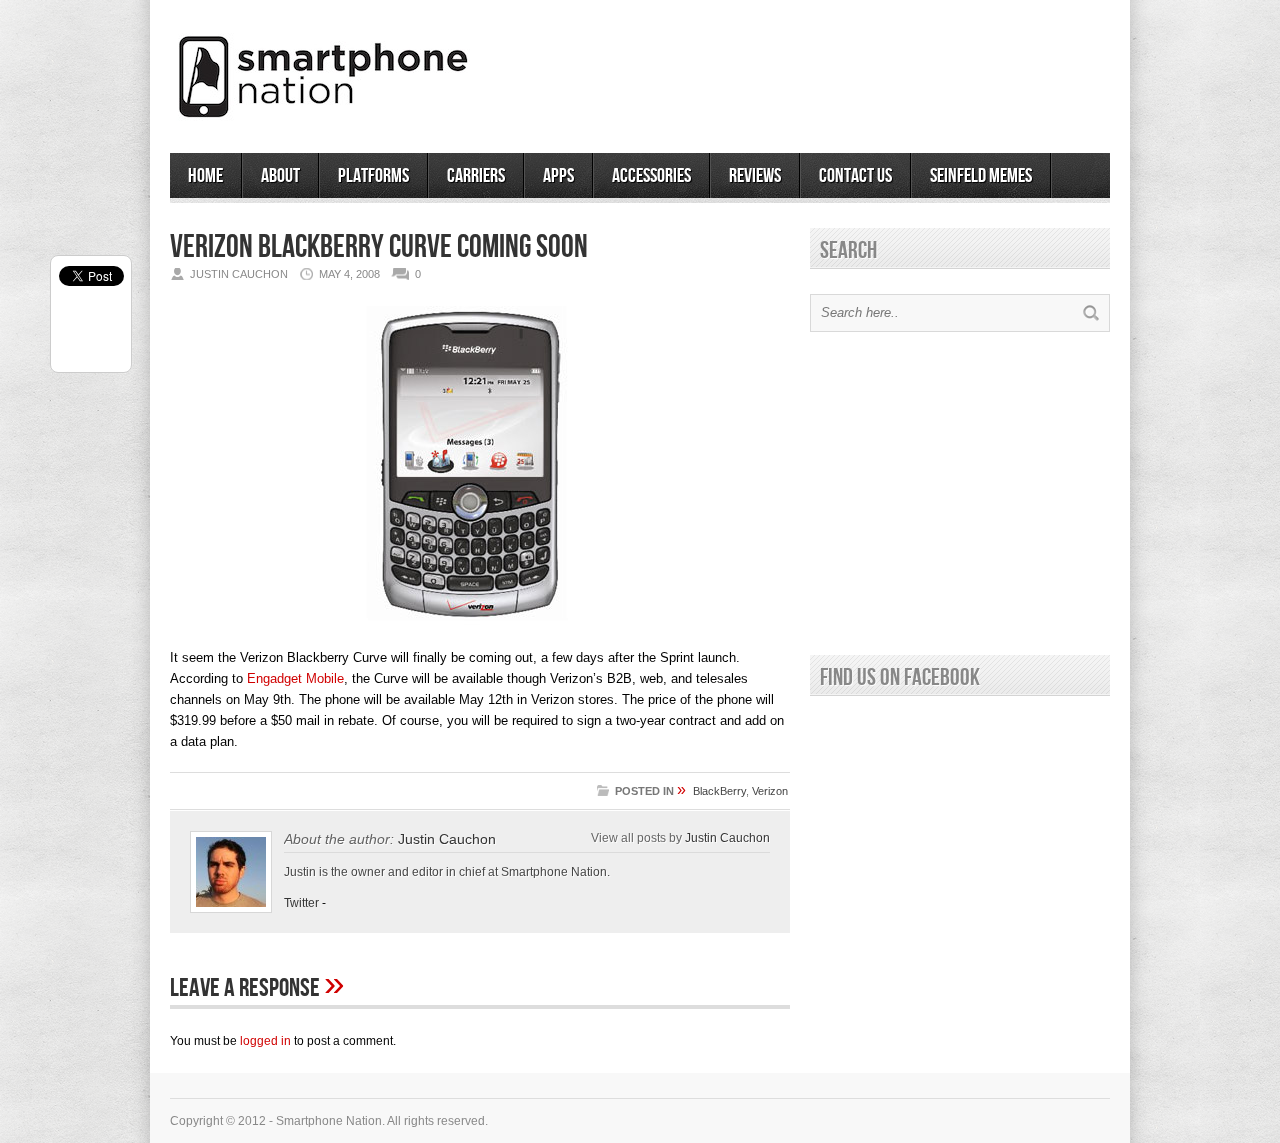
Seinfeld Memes (981, 176)
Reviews (755, 176)
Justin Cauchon (447, 839)
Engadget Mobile (295, 678)
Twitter (301, 903)
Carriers (476, 176)
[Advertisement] (876, 69)
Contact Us (855, 176)
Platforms (373, 176)
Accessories (651, 176)
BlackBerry (719, 791)
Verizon (770, 791)
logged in (265, 1041)
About (280, 176)
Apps (558, 176)
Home (205, 176)
